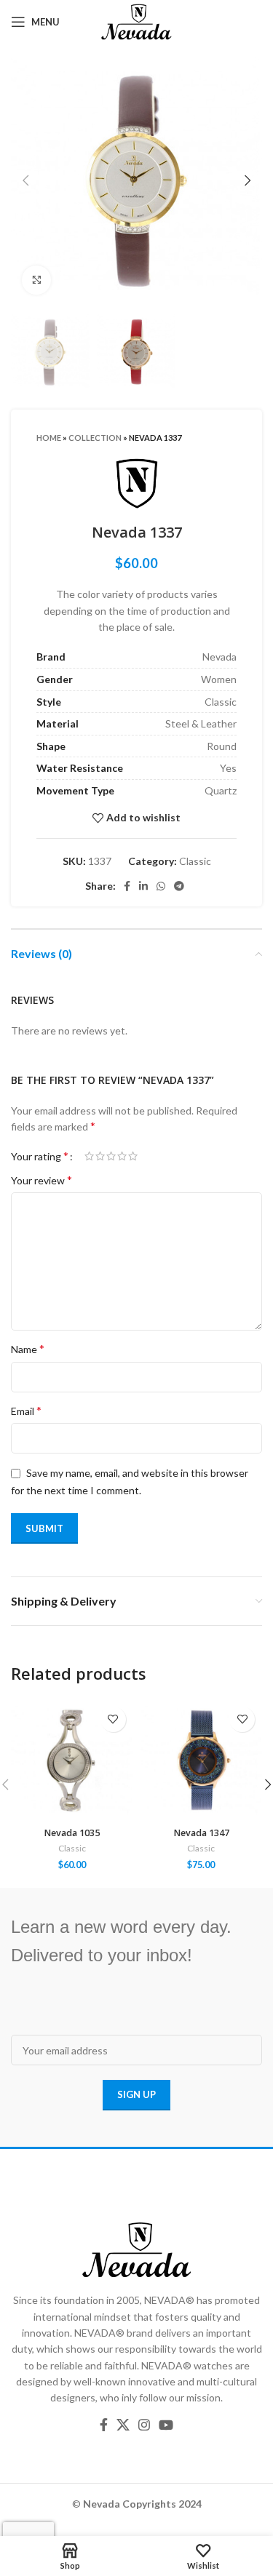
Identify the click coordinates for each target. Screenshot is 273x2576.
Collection (95, 438)
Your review (41, 1180)
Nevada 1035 (72, 1833)
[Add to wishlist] (113, 1719)
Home (49, 438)
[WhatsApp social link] (161, 886)
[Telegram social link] (179, 886)
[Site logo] (136, 21)
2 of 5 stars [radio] (100, 1156)
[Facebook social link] (127, 886)
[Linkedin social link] (143, 886)
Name (28, 1348)
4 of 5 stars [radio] (122, 1156)
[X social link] (123, 2425)
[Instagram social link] (144, 2425)
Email (26, 1410)
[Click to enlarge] (36, 280)
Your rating (40, 1156)
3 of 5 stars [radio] (111, 1156)
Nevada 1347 (201, 1833)
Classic (195, 861)
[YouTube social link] (166, 2425)
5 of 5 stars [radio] (133, 1156)
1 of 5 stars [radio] (89, 1156)
